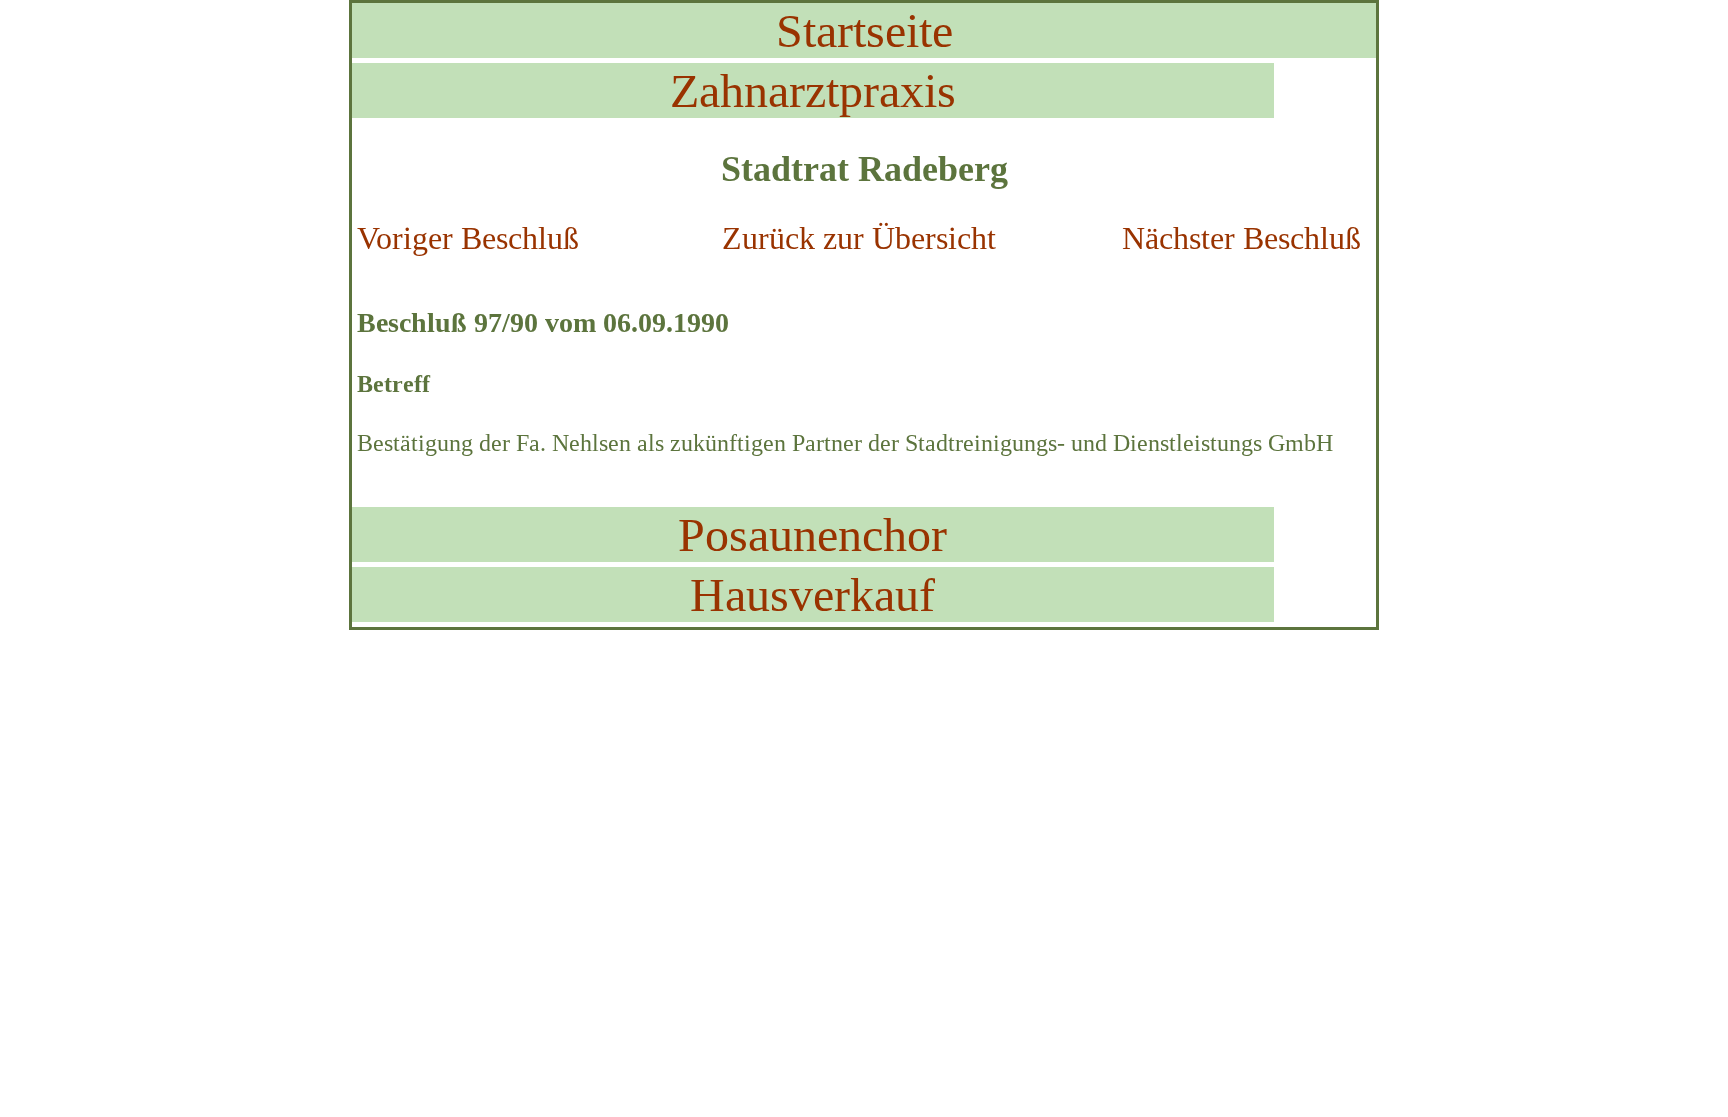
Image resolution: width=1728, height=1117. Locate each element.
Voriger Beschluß (468, 238)
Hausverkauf (812, 594)
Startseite (864, 30)
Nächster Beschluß (1241, 238)
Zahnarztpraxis (813, 90)
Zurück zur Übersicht (859, 238)
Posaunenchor (812, 534)
